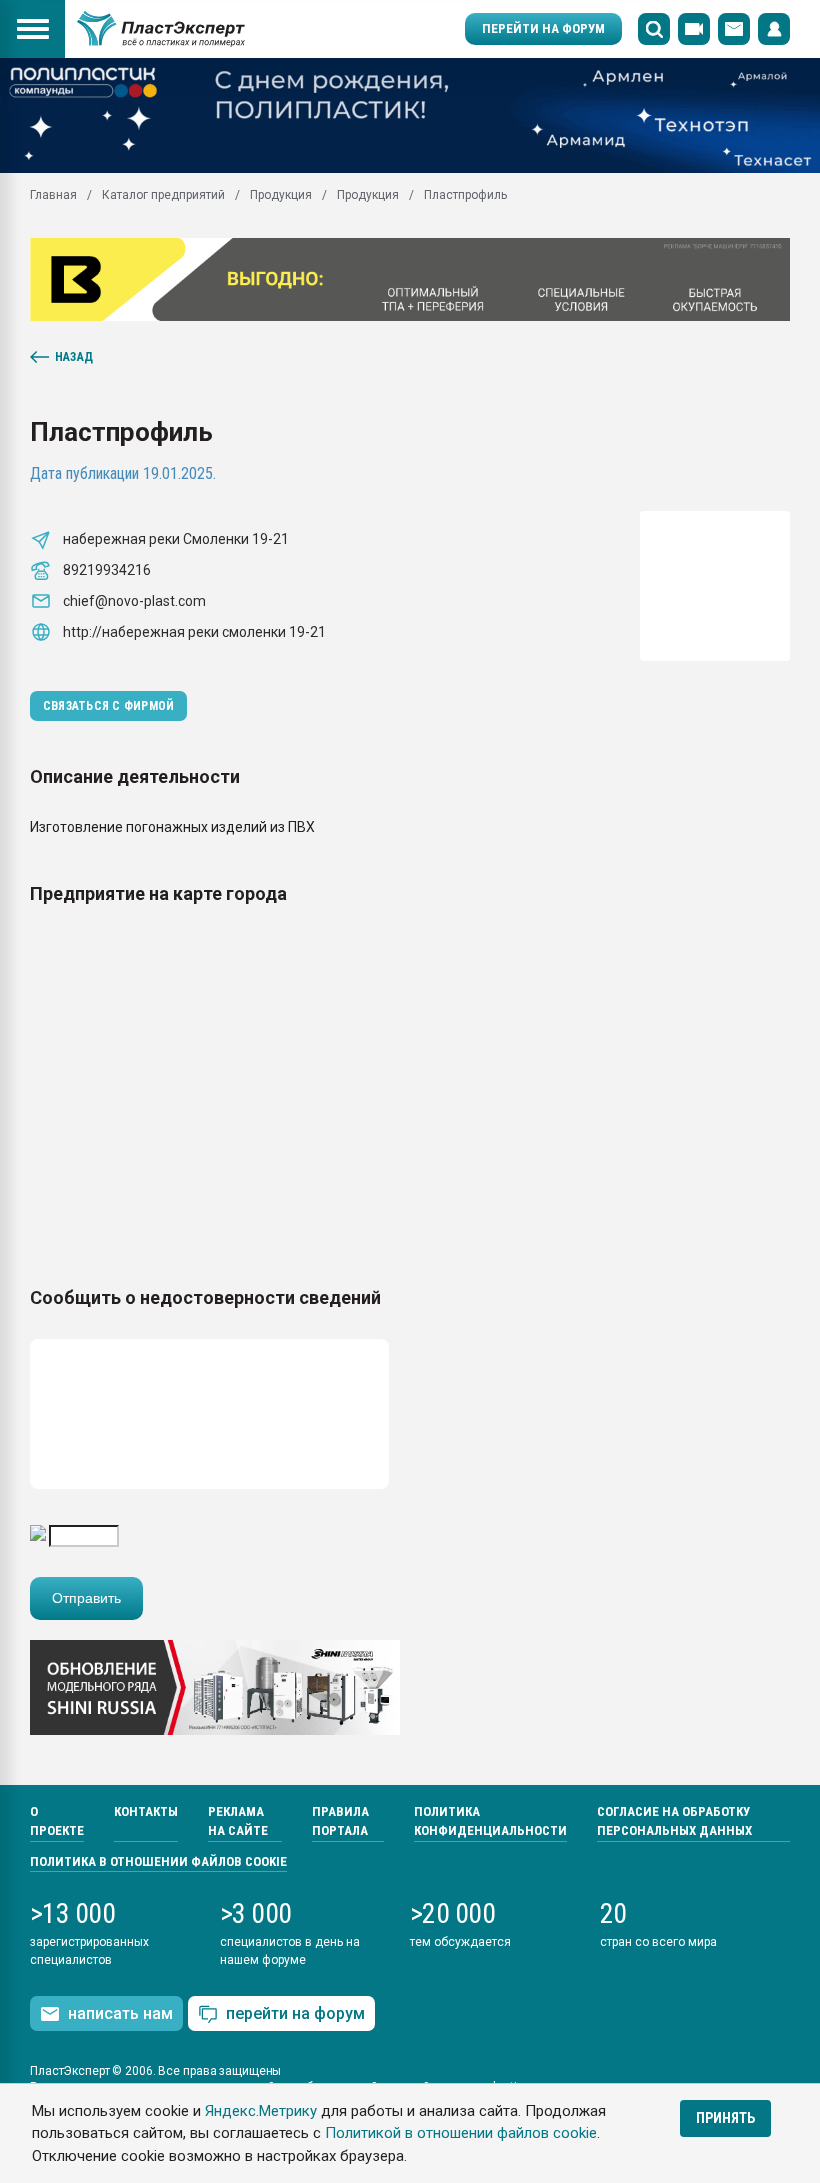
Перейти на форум (543, 28)
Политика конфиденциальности (490, 1821)
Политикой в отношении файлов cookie (461, 2133)
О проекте (57, 1821)
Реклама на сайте (238, 1821)
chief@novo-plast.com (134, 601)
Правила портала (340, 1821)
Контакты (146, 1811)
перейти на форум (295, 2013)
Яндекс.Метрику (261, 2111)
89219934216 (107, 570)
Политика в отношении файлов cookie (158, 1861)
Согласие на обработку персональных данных (674, 1821)
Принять (725, 2118)
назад (74, 357)
